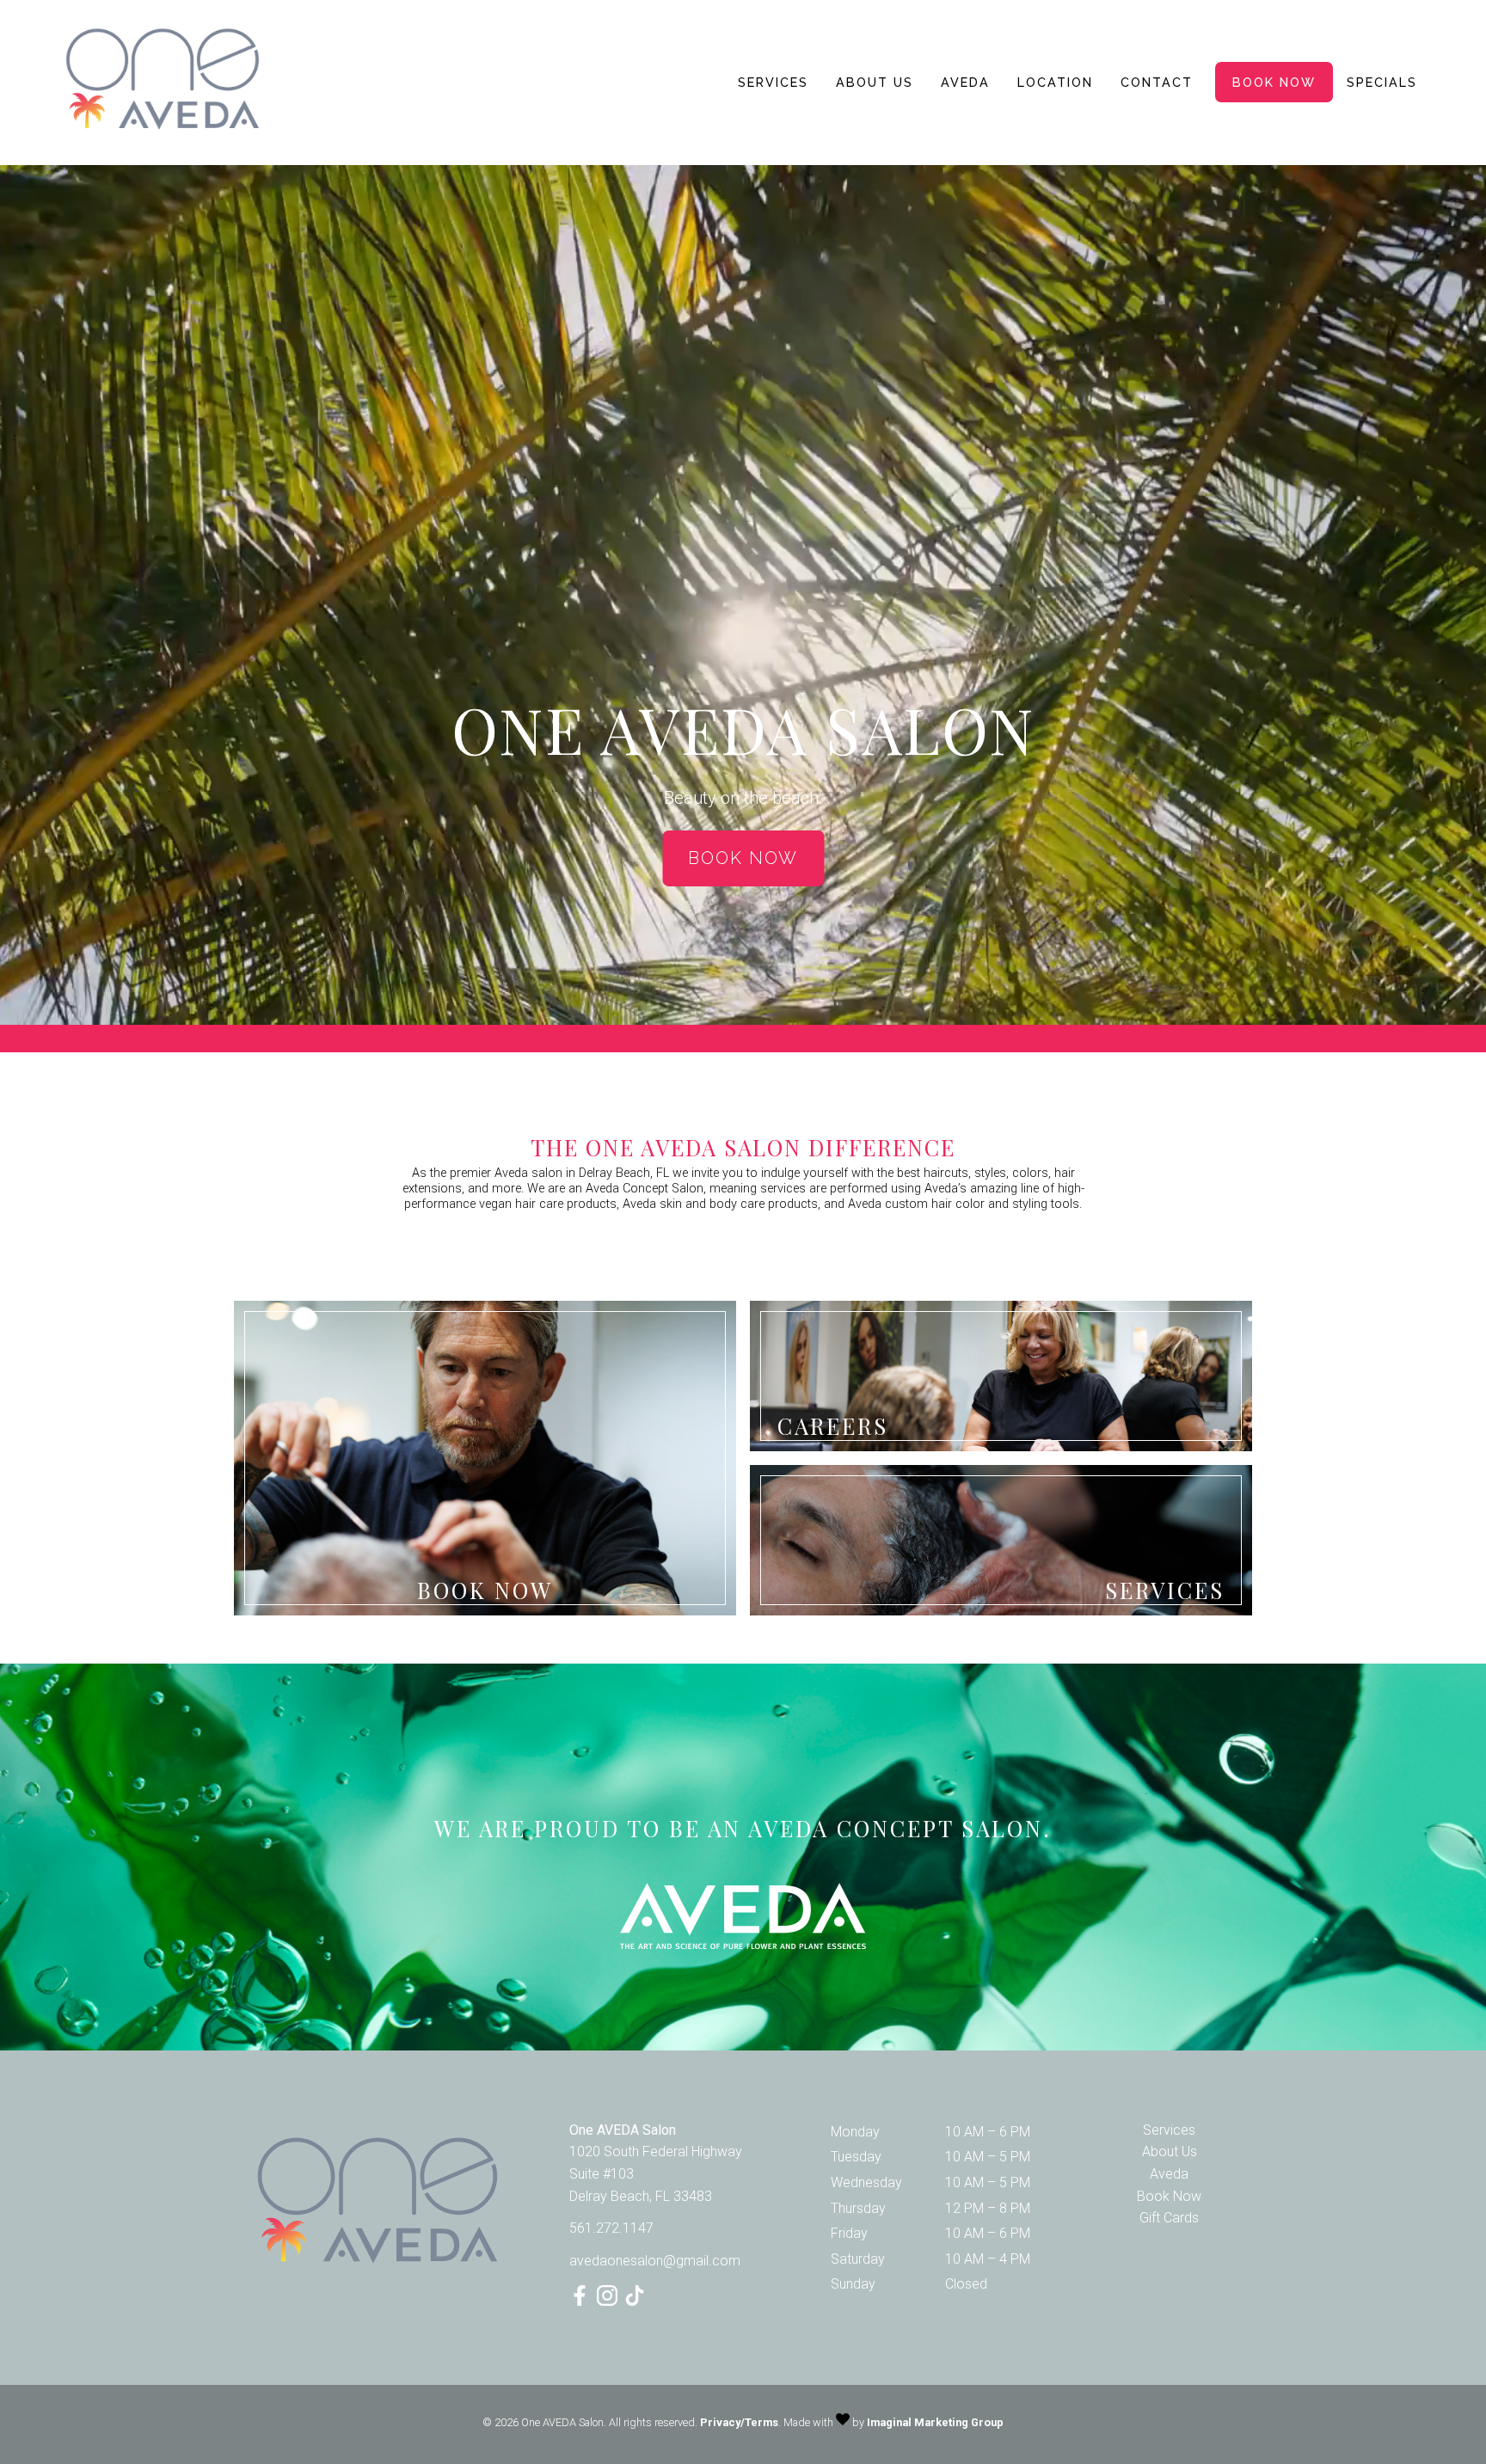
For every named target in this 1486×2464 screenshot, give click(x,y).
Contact (1157, 82)
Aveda (965, 82)
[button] (581, 2301)
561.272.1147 (611, 2228)
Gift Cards (1169, 2218)
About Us (875, 82)
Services (773, 82)
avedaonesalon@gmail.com (655, 2261)
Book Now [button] (743, 858)
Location (1055, 82)
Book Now (1274, 82)
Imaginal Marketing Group (935, 2422)
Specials (1382, 82)
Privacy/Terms (739, 2422)
